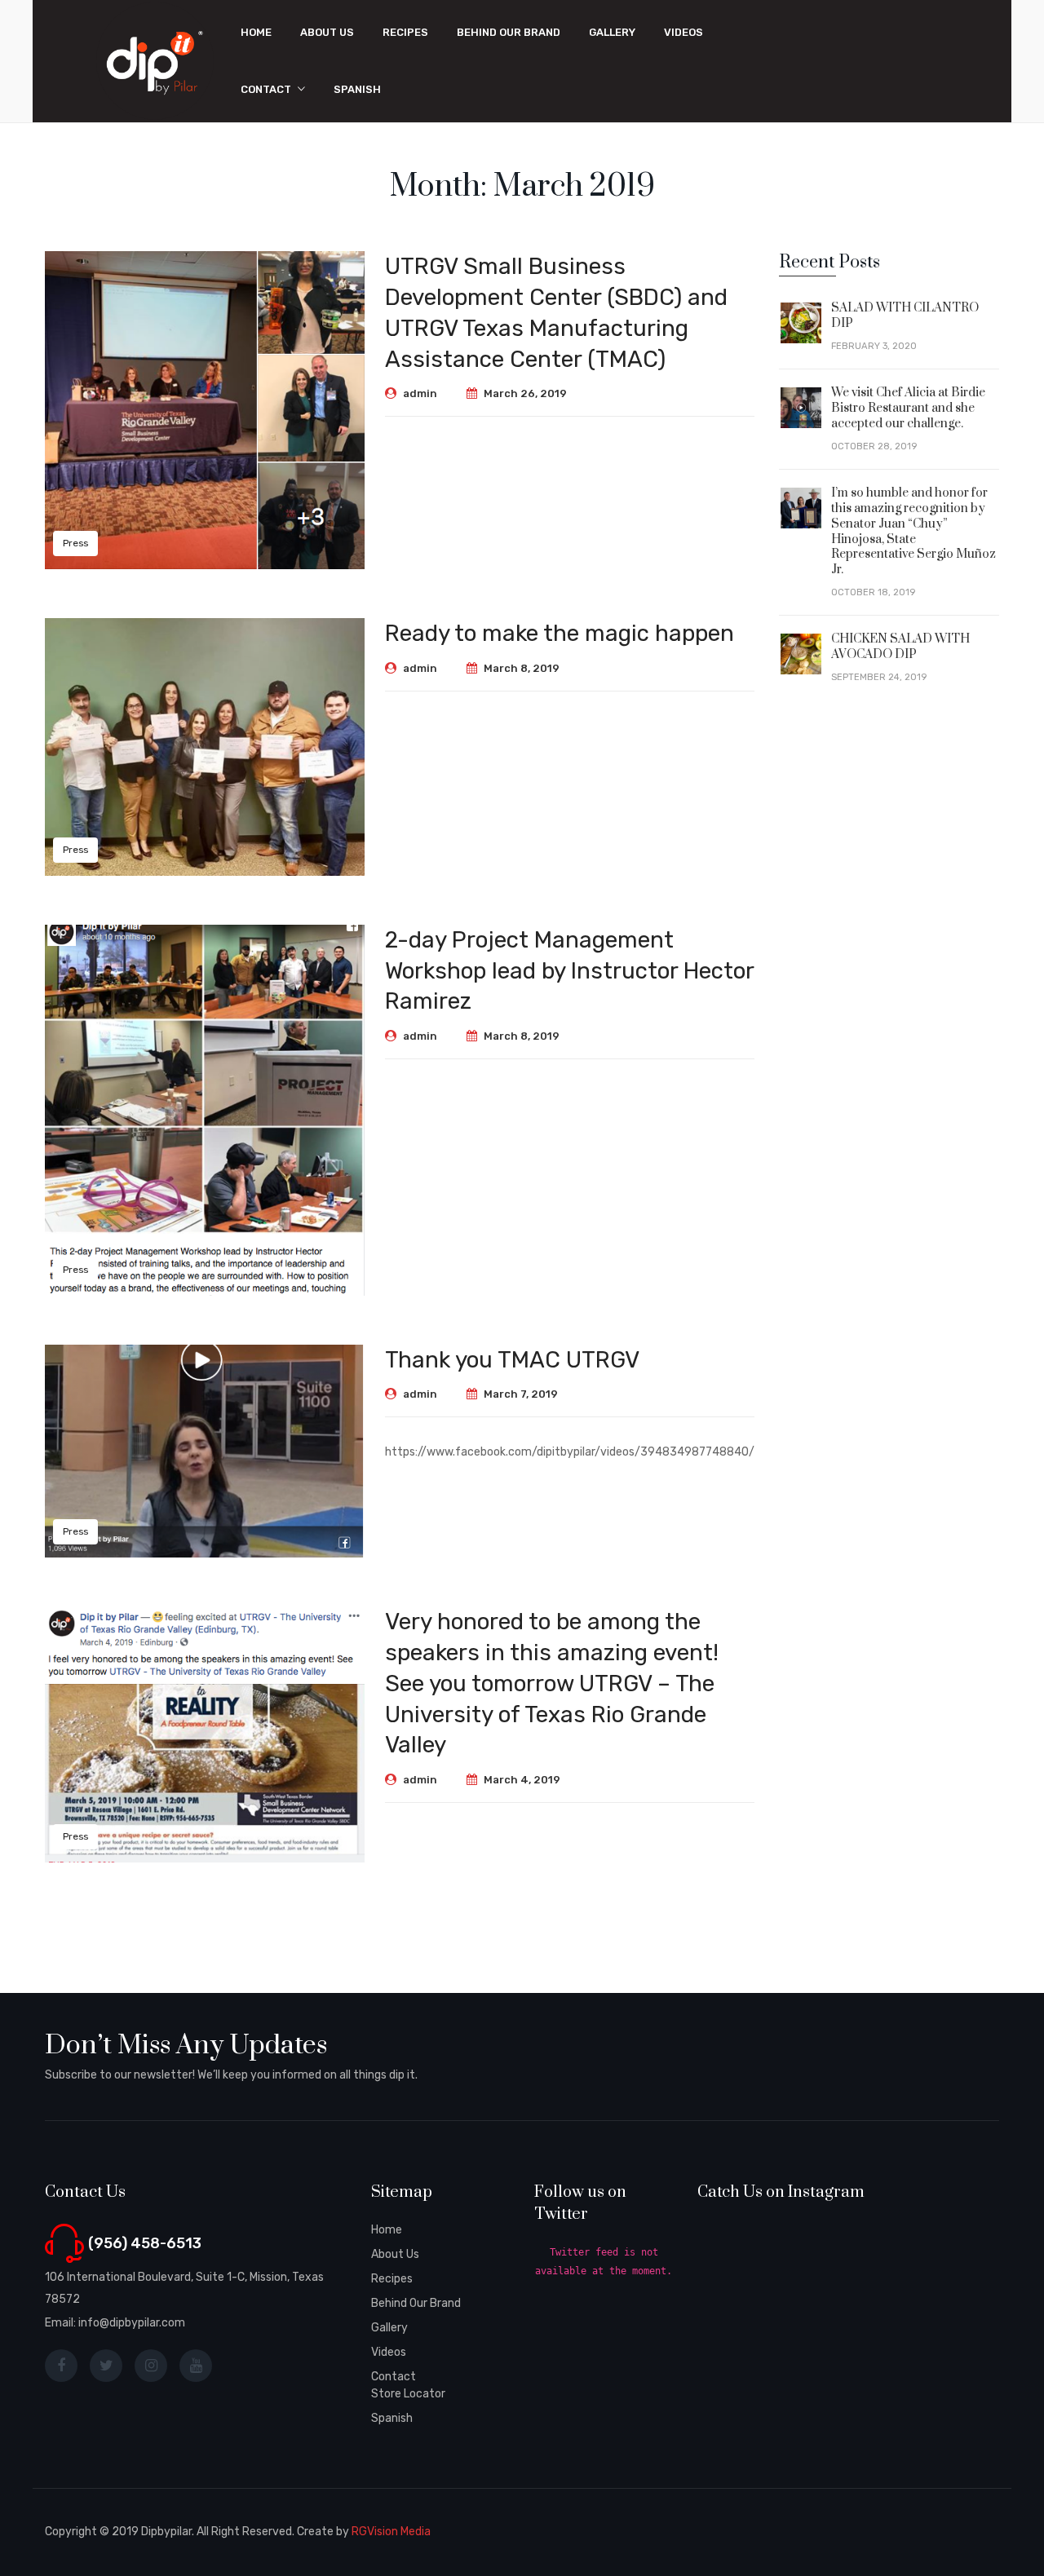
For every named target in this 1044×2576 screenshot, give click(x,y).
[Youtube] (196, 2366)
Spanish (392, 2418)
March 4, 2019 (522, 1780)
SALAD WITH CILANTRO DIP (905, 316)
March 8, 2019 (522, 668)
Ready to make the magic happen (560, 633)
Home (387, 2230)
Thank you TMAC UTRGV (512, 1360)
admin (420, 393)
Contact (394, 2377)
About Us (395, 2254)
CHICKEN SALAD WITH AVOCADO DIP (900, 647)
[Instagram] (151, 2366)
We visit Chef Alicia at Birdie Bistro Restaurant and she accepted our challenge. (908, 408)
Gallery (389, 2328)
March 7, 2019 (521, 1394)
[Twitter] (106, 2366)
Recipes (392, 2279)
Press (75, 543)
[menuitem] (256, 33)
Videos (389, 2352)
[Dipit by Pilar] (155, 61)
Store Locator (408, 2394)
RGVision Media (391, 2532)
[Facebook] (61, 2366)
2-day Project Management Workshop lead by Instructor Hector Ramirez (569, 971)
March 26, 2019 (525, 393)
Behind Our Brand (416, 2303)
